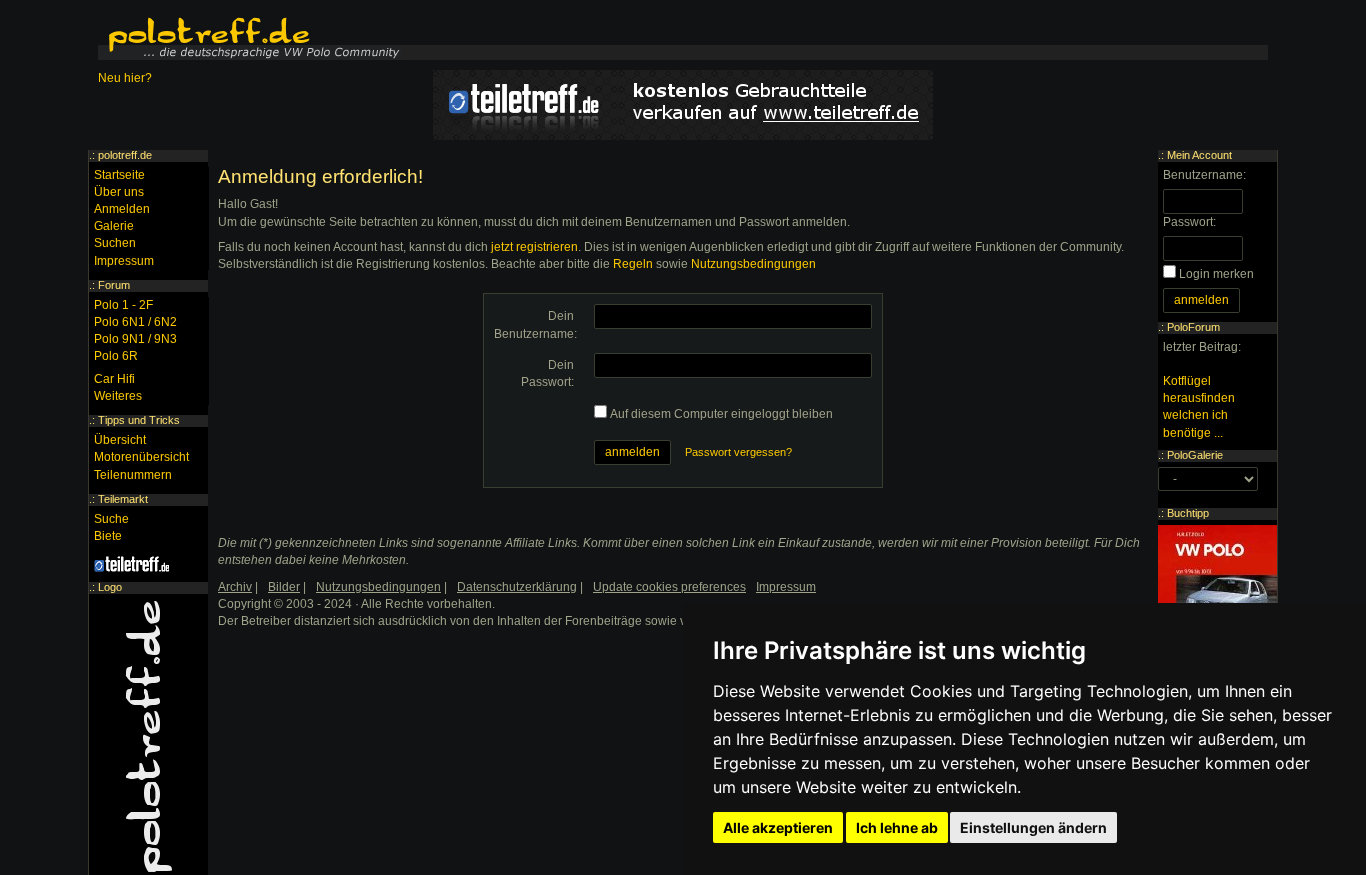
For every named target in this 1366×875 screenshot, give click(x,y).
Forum (114, 285)
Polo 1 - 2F (123, 305)
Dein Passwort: (547, 373)
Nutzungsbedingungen (753, 264)
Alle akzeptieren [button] (778, 827)
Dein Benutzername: (535, 324)
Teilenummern (133, 475)
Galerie (114, 226)
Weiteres (118, 396)
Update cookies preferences (669, 587)
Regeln (633, 264)
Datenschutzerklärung (517, 587)
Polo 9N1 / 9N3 (135, 339)
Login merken (1216, 274)
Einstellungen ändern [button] (1033, 827)
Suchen (115, 243)
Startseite (119, 175)
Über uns (119, 192)
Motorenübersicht (141, 457)
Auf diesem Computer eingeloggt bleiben (721, 414)
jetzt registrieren (534, 247)
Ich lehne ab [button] (897, 827)
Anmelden (122, 209)
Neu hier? (125, 78)
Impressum (124, 261)
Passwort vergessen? (738, 452)
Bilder (284, 587)
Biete (108, 536)
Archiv (235, 587)
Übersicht (120, 440)
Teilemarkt (123, 499)
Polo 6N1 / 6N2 (135, 322)
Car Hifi (114, 379)
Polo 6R (116, 356)
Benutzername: (1204, 175)
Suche (111, 519)
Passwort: (1189, 222)
